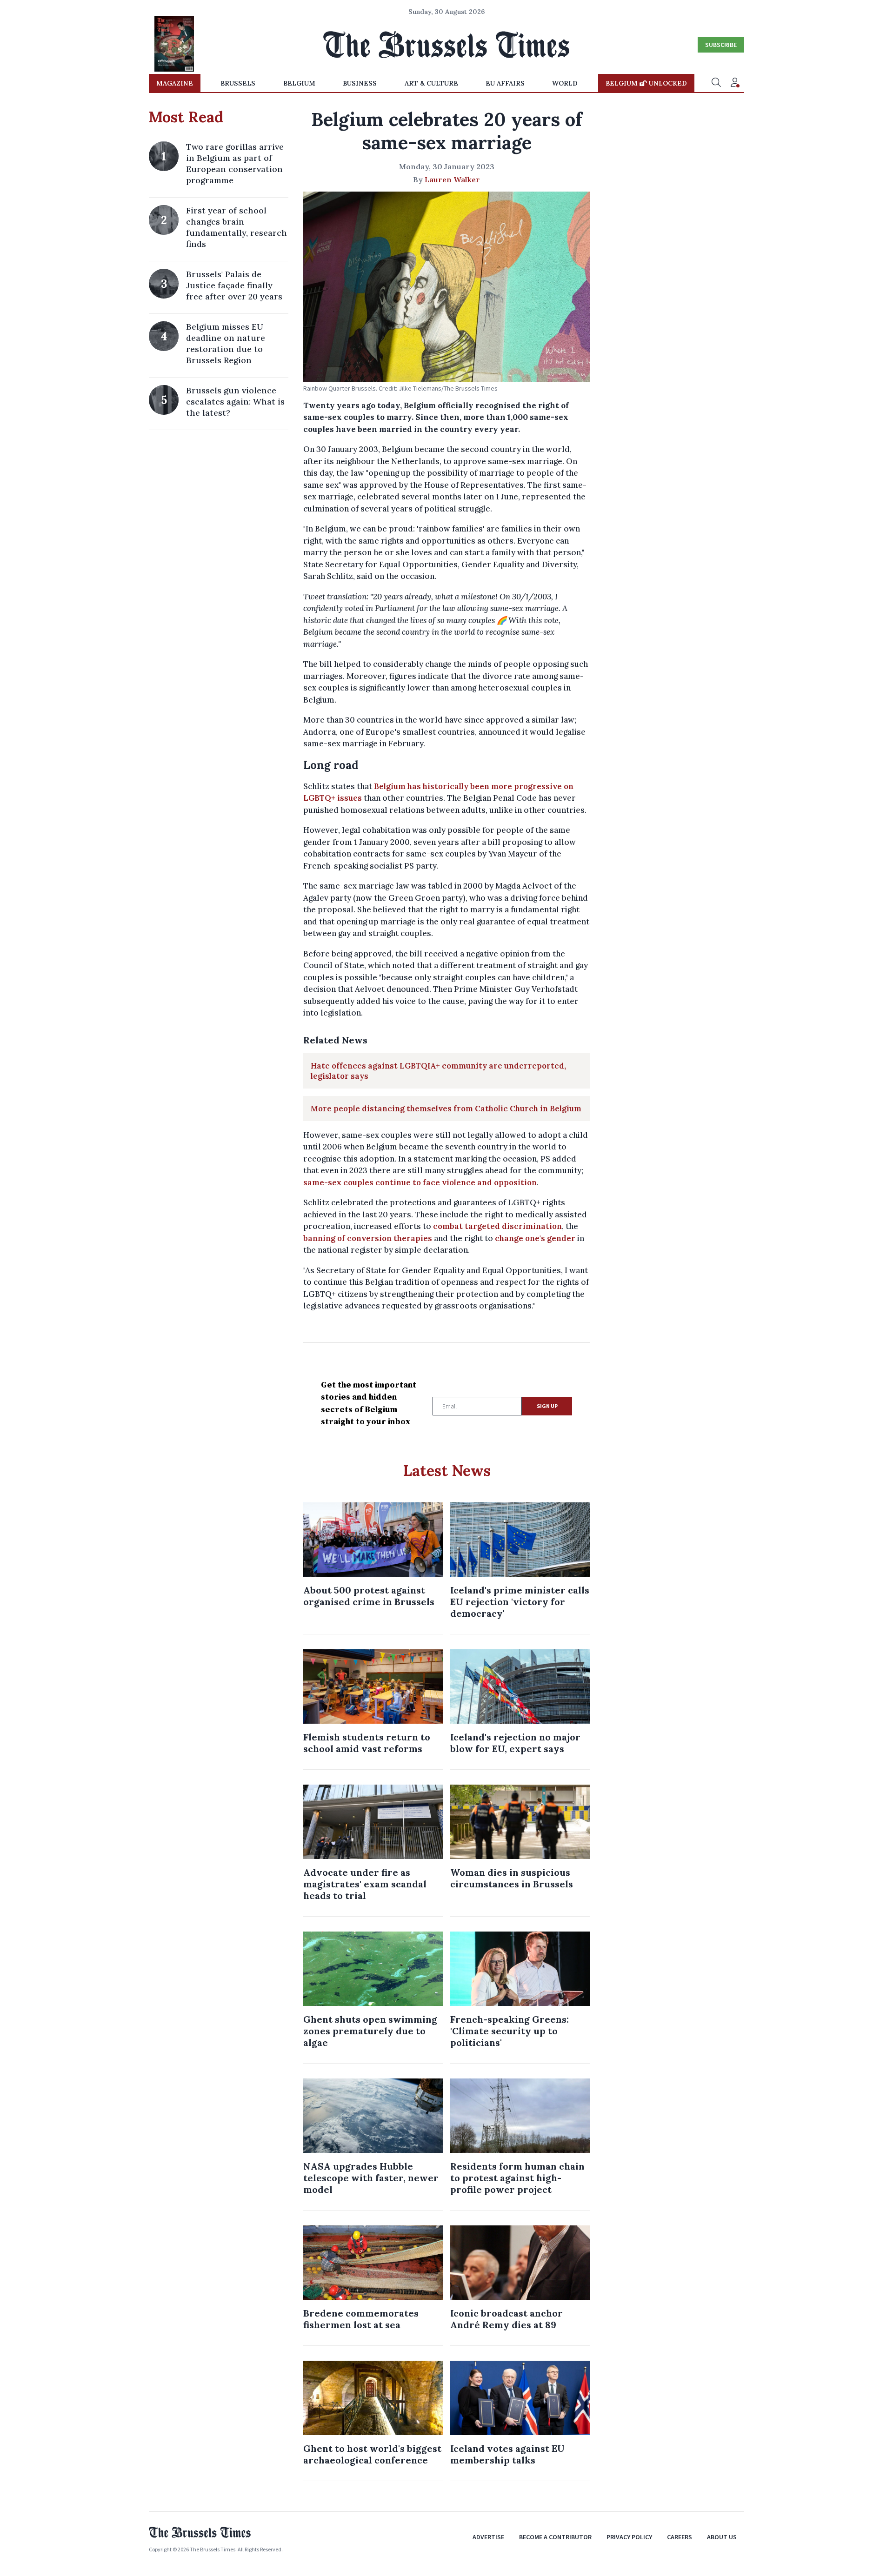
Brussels (238, 83)
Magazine (175, 83)
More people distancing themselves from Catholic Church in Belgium (446, 1109)
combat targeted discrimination (497, 1226)
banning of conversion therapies (368, 1238)
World (565, 83)
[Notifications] (735, 83)
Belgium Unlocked (646, 83)
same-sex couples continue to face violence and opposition (420, 1182)
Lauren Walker (452, 179)
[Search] (716, 83)
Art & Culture (431, 83)
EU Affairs (505, 83)
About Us (722, 2537)
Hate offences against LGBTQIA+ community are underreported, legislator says (438, 1071)
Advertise (488, 2537)
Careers (680, 2537)
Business (360, 83)
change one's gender (535, 1238)
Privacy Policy (629, 2537)
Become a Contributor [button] (555, 2537)
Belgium (299, 83)
